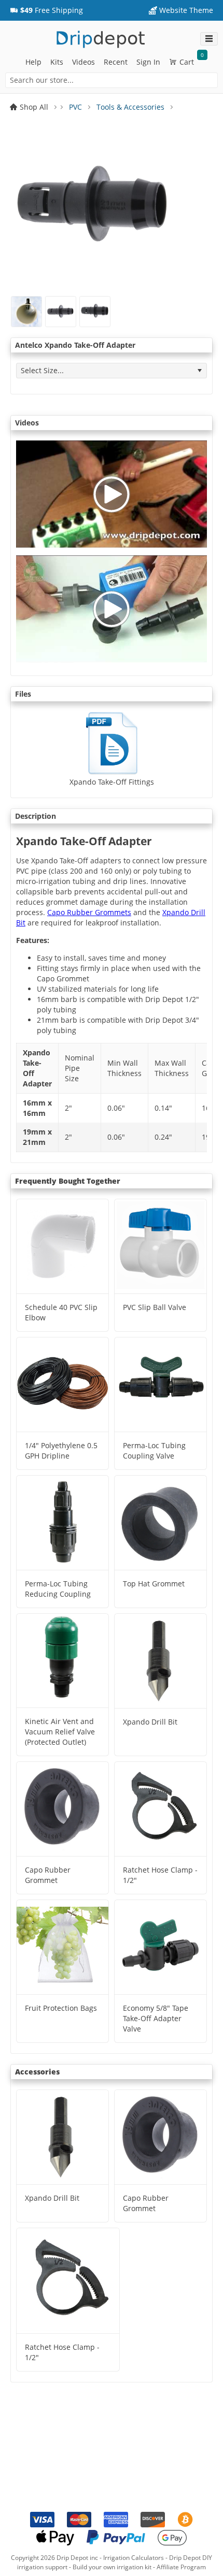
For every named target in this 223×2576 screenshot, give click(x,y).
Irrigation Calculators (134, 2558)
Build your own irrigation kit (112, 2567)
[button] (46, 10)
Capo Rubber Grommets (89, 912)
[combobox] (112, 80)
